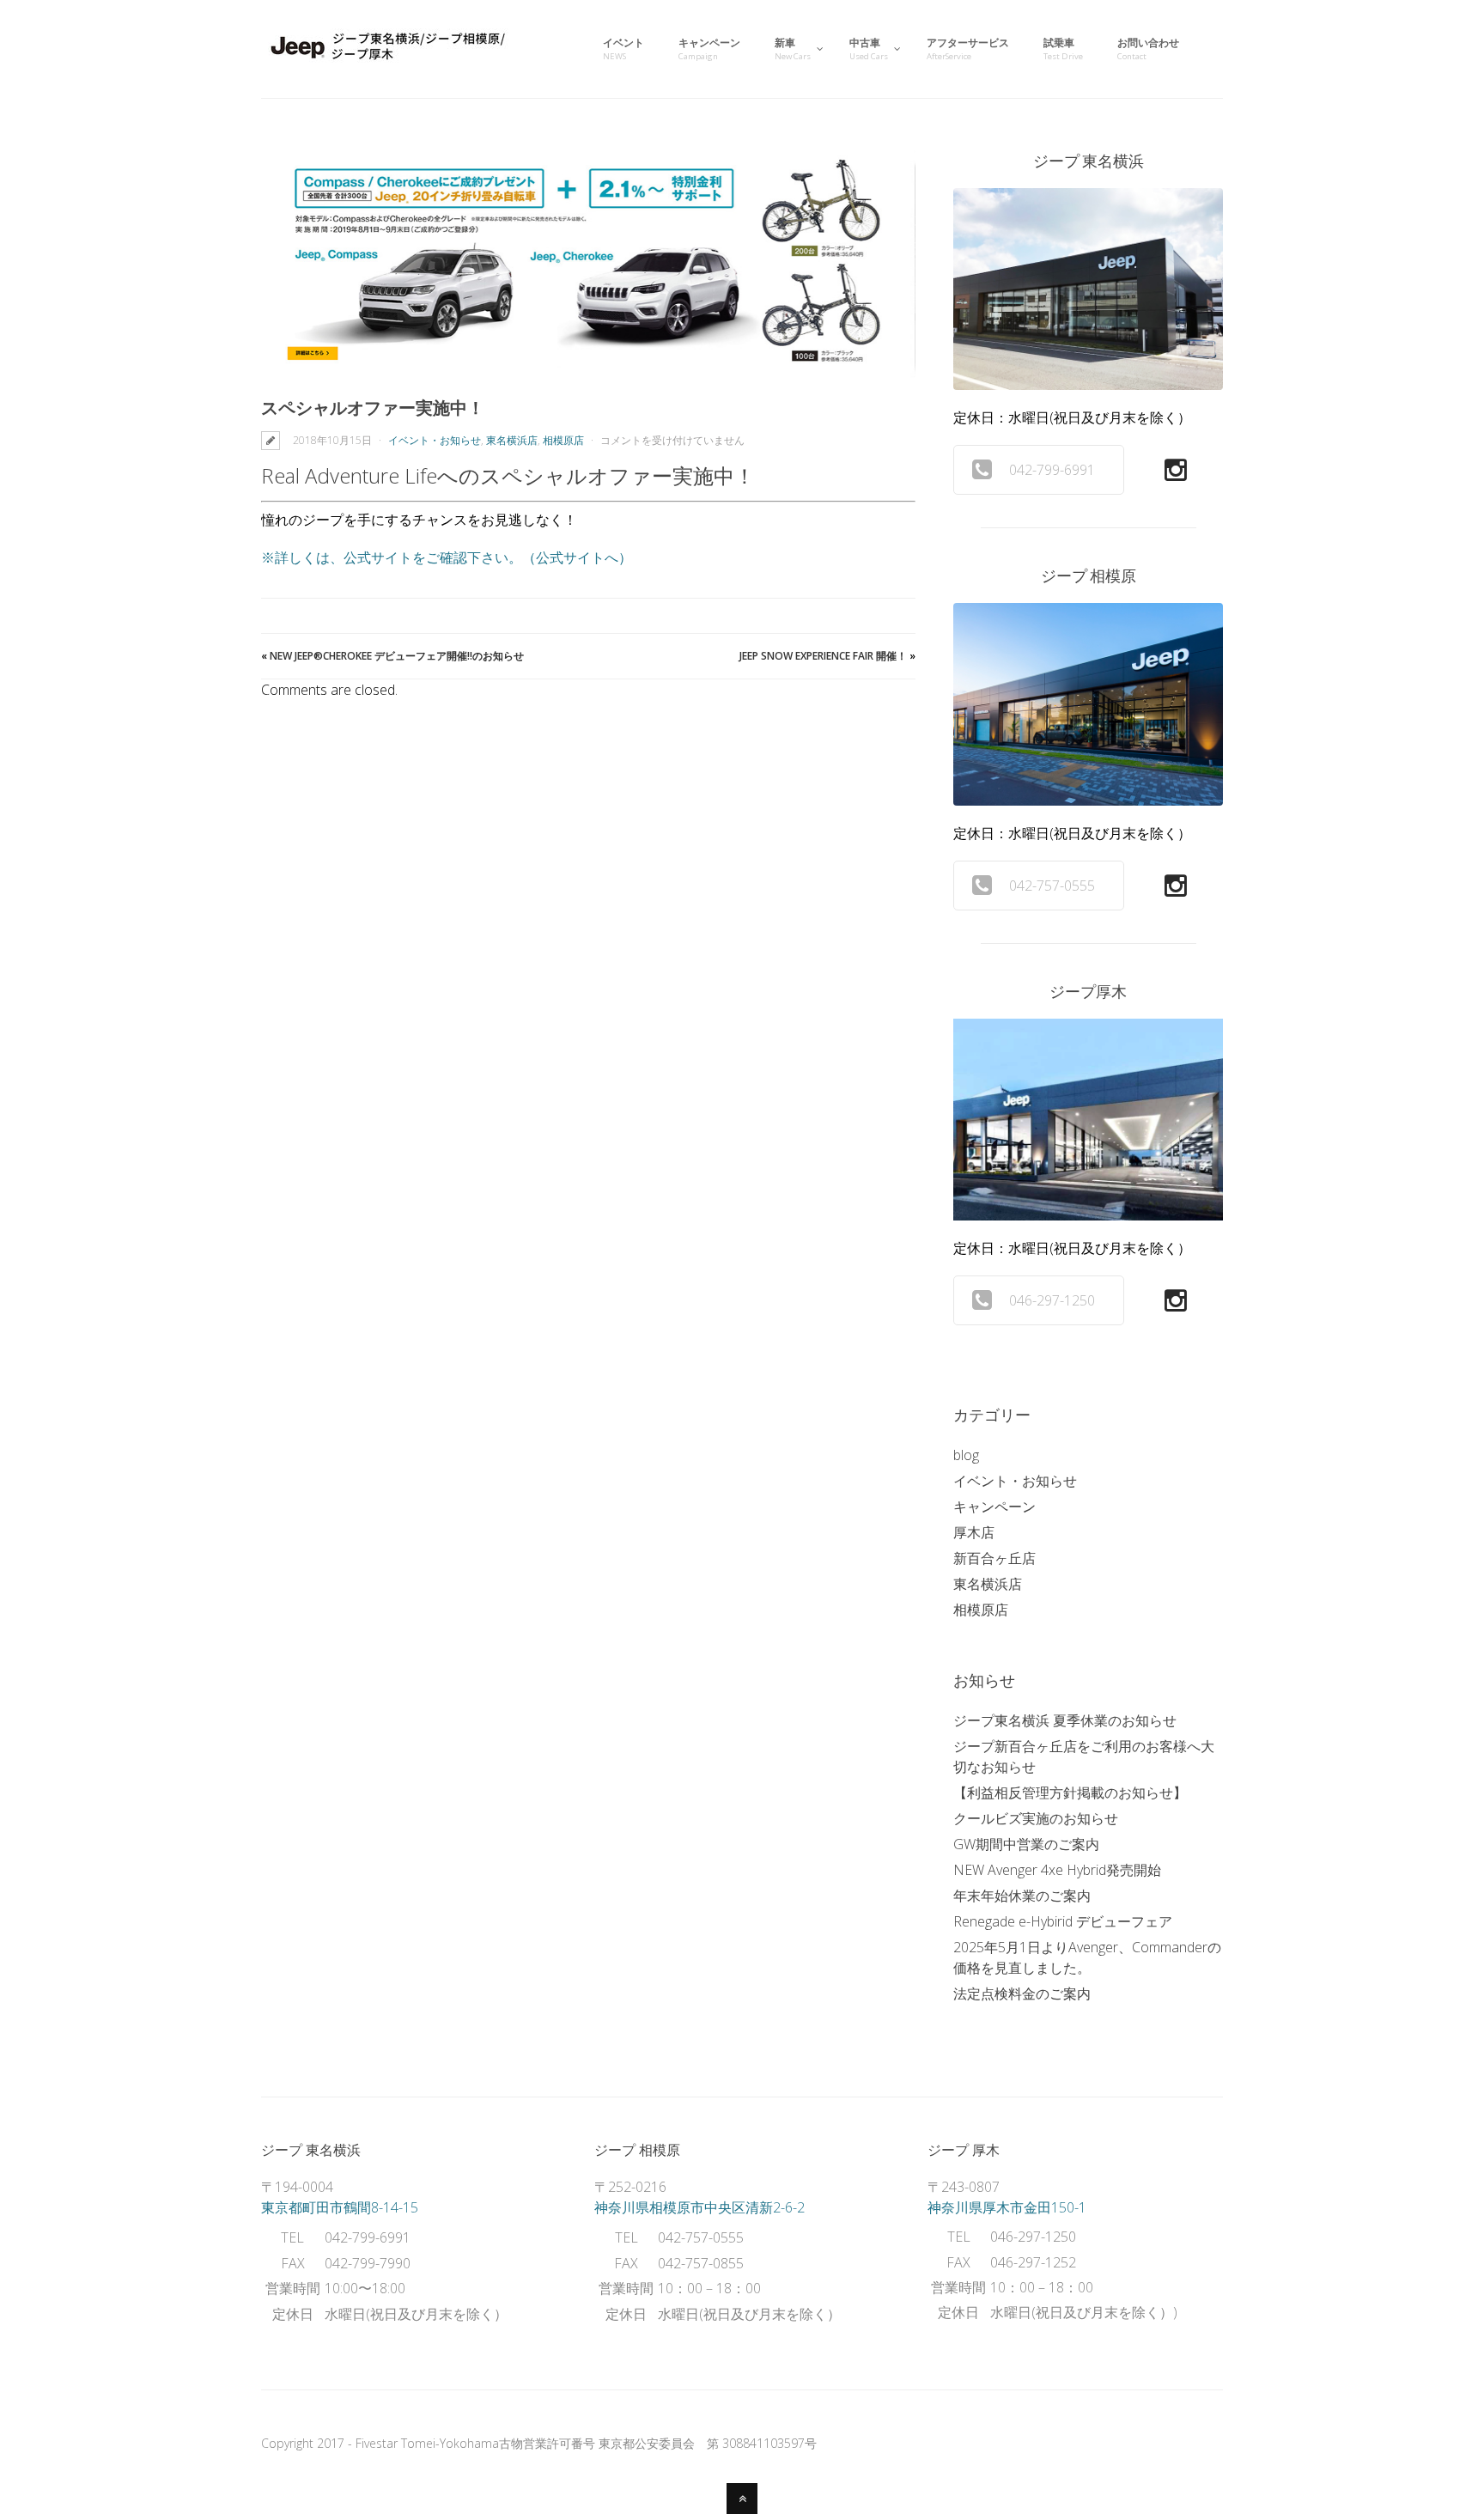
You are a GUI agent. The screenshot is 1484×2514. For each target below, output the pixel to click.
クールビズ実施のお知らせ (1036, 1818)
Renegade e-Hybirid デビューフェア (1063, 1921)
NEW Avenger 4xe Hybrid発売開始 (1057, 1870)
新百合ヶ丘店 (994, 1558)
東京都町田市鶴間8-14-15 (340, 2207)
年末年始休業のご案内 (1022, 1896)
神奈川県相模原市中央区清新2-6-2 (699, 2207)
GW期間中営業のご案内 (1026, 1844)
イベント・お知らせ (435, 440)
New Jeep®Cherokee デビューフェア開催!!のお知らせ (397, 656)
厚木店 (974, 1532)
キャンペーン (994, 1507)
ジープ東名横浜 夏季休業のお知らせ (1065, 1720)
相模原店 (563, 440)
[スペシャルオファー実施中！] (588, 265)
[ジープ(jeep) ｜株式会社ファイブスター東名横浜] (390, 63)
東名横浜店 (512, 440)
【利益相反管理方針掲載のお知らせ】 (1070, 1793)
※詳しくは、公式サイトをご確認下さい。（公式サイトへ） (447, 557)
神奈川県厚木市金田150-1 (1007, 2207)
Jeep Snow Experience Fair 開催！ (823, 656)
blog (966, 1455)
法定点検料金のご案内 (1022, 1994)
